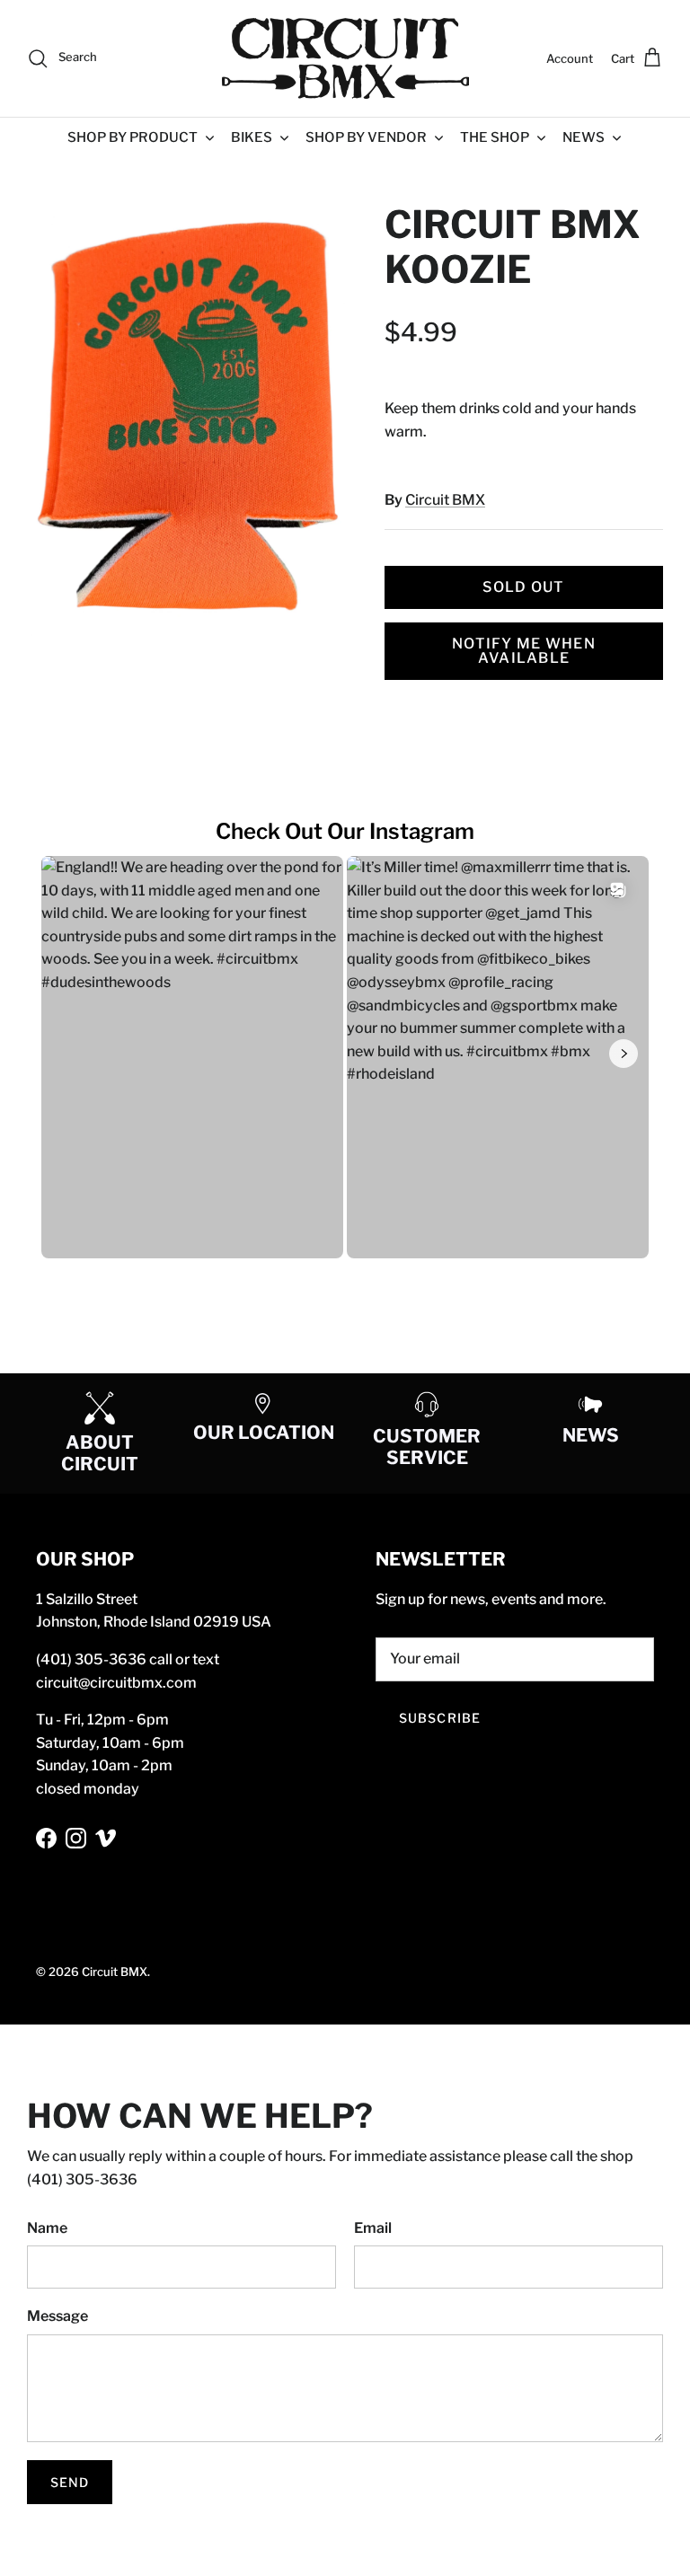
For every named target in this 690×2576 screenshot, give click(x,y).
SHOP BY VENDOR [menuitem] (366, 137)
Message (57, 2316)
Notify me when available (524, 651)
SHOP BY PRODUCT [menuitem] (133, 137)
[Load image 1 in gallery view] (186, 419)
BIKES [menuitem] (252, 137)
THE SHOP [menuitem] (495, 137)
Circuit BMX (445, 500)
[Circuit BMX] (345, 58)
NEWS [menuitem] (584, 137)
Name (47, 2228)
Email (373, 2228)
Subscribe (440, 1718)
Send (70, 2482)
